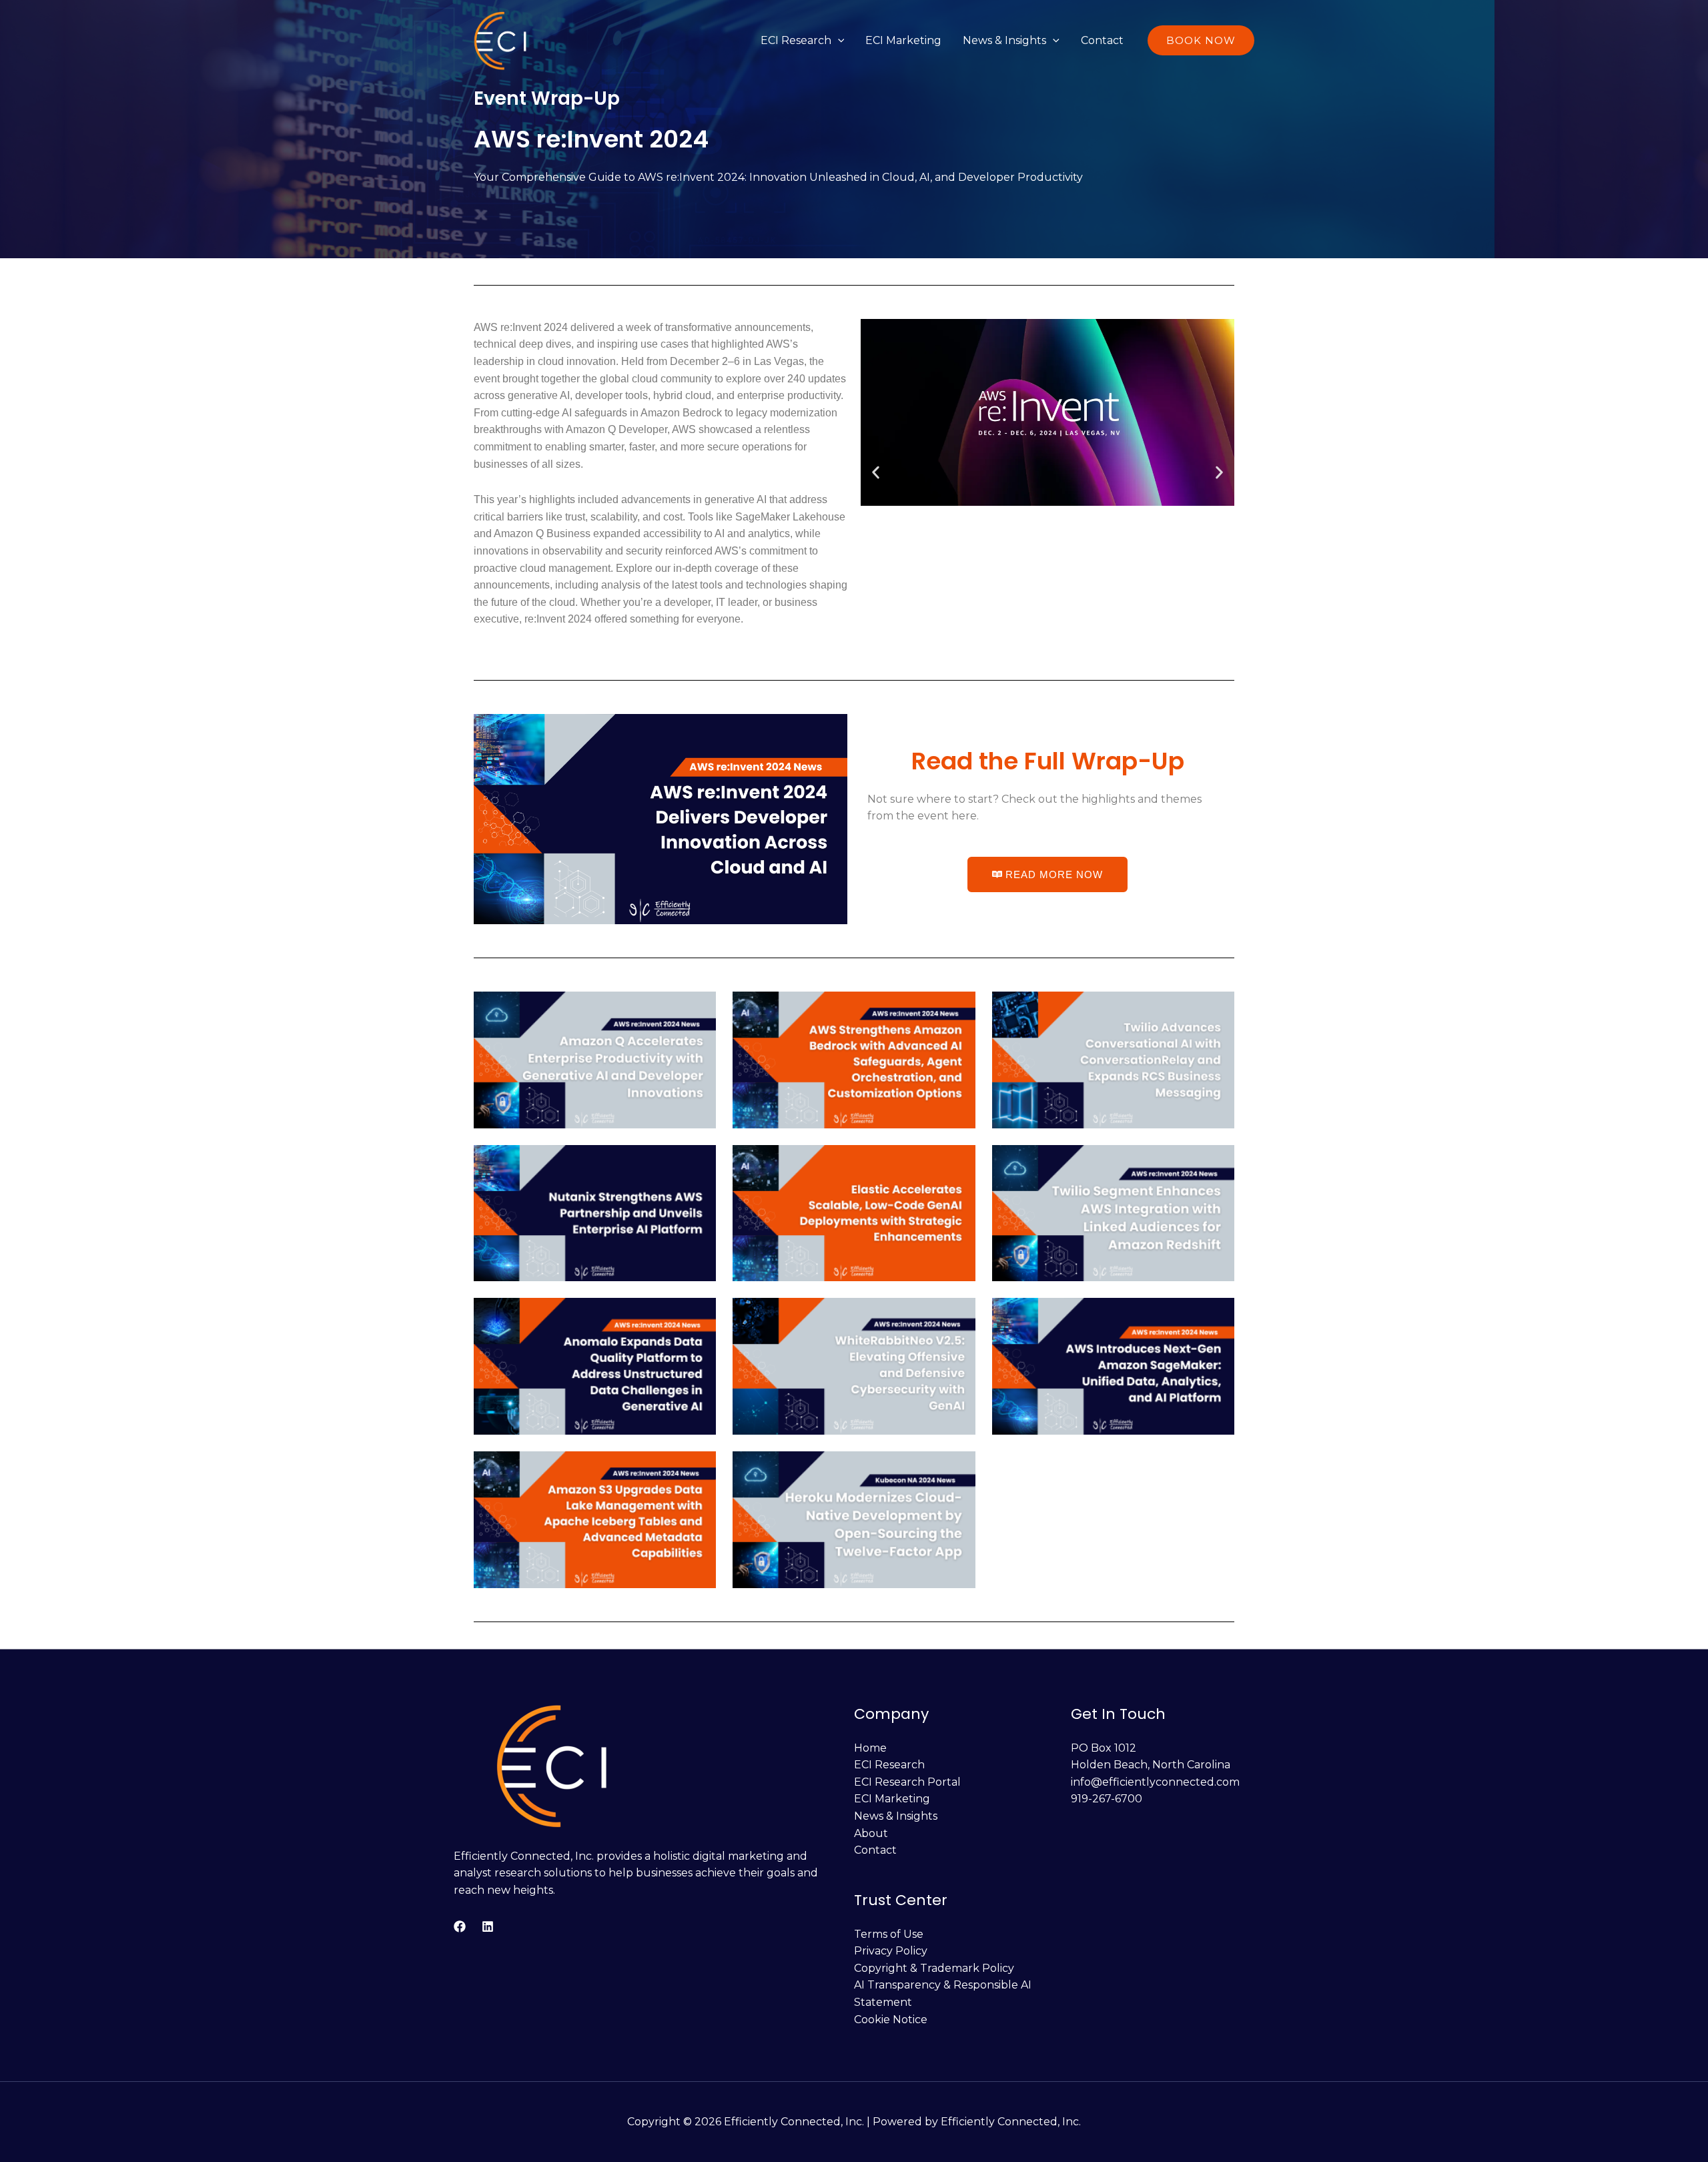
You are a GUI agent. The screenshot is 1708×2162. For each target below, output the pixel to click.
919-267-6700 (1107, 1799)
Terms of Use (889, 1934)
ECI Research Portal (907, 1782)
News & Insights (1004, 40)
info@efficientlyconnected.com (1155, 1782)
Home (870, 1748)
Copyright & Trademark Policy (934, 1968)
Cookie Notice (891, 2020)
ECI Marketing (903, 40)
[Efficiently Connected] (501, 40)
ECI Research (796, 40)
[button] (838, 40)
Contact (1102, 40)
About (871, 1833)
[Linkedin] (488, 1926)
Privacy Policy (891, 1951)
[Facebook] (460, 1926)
